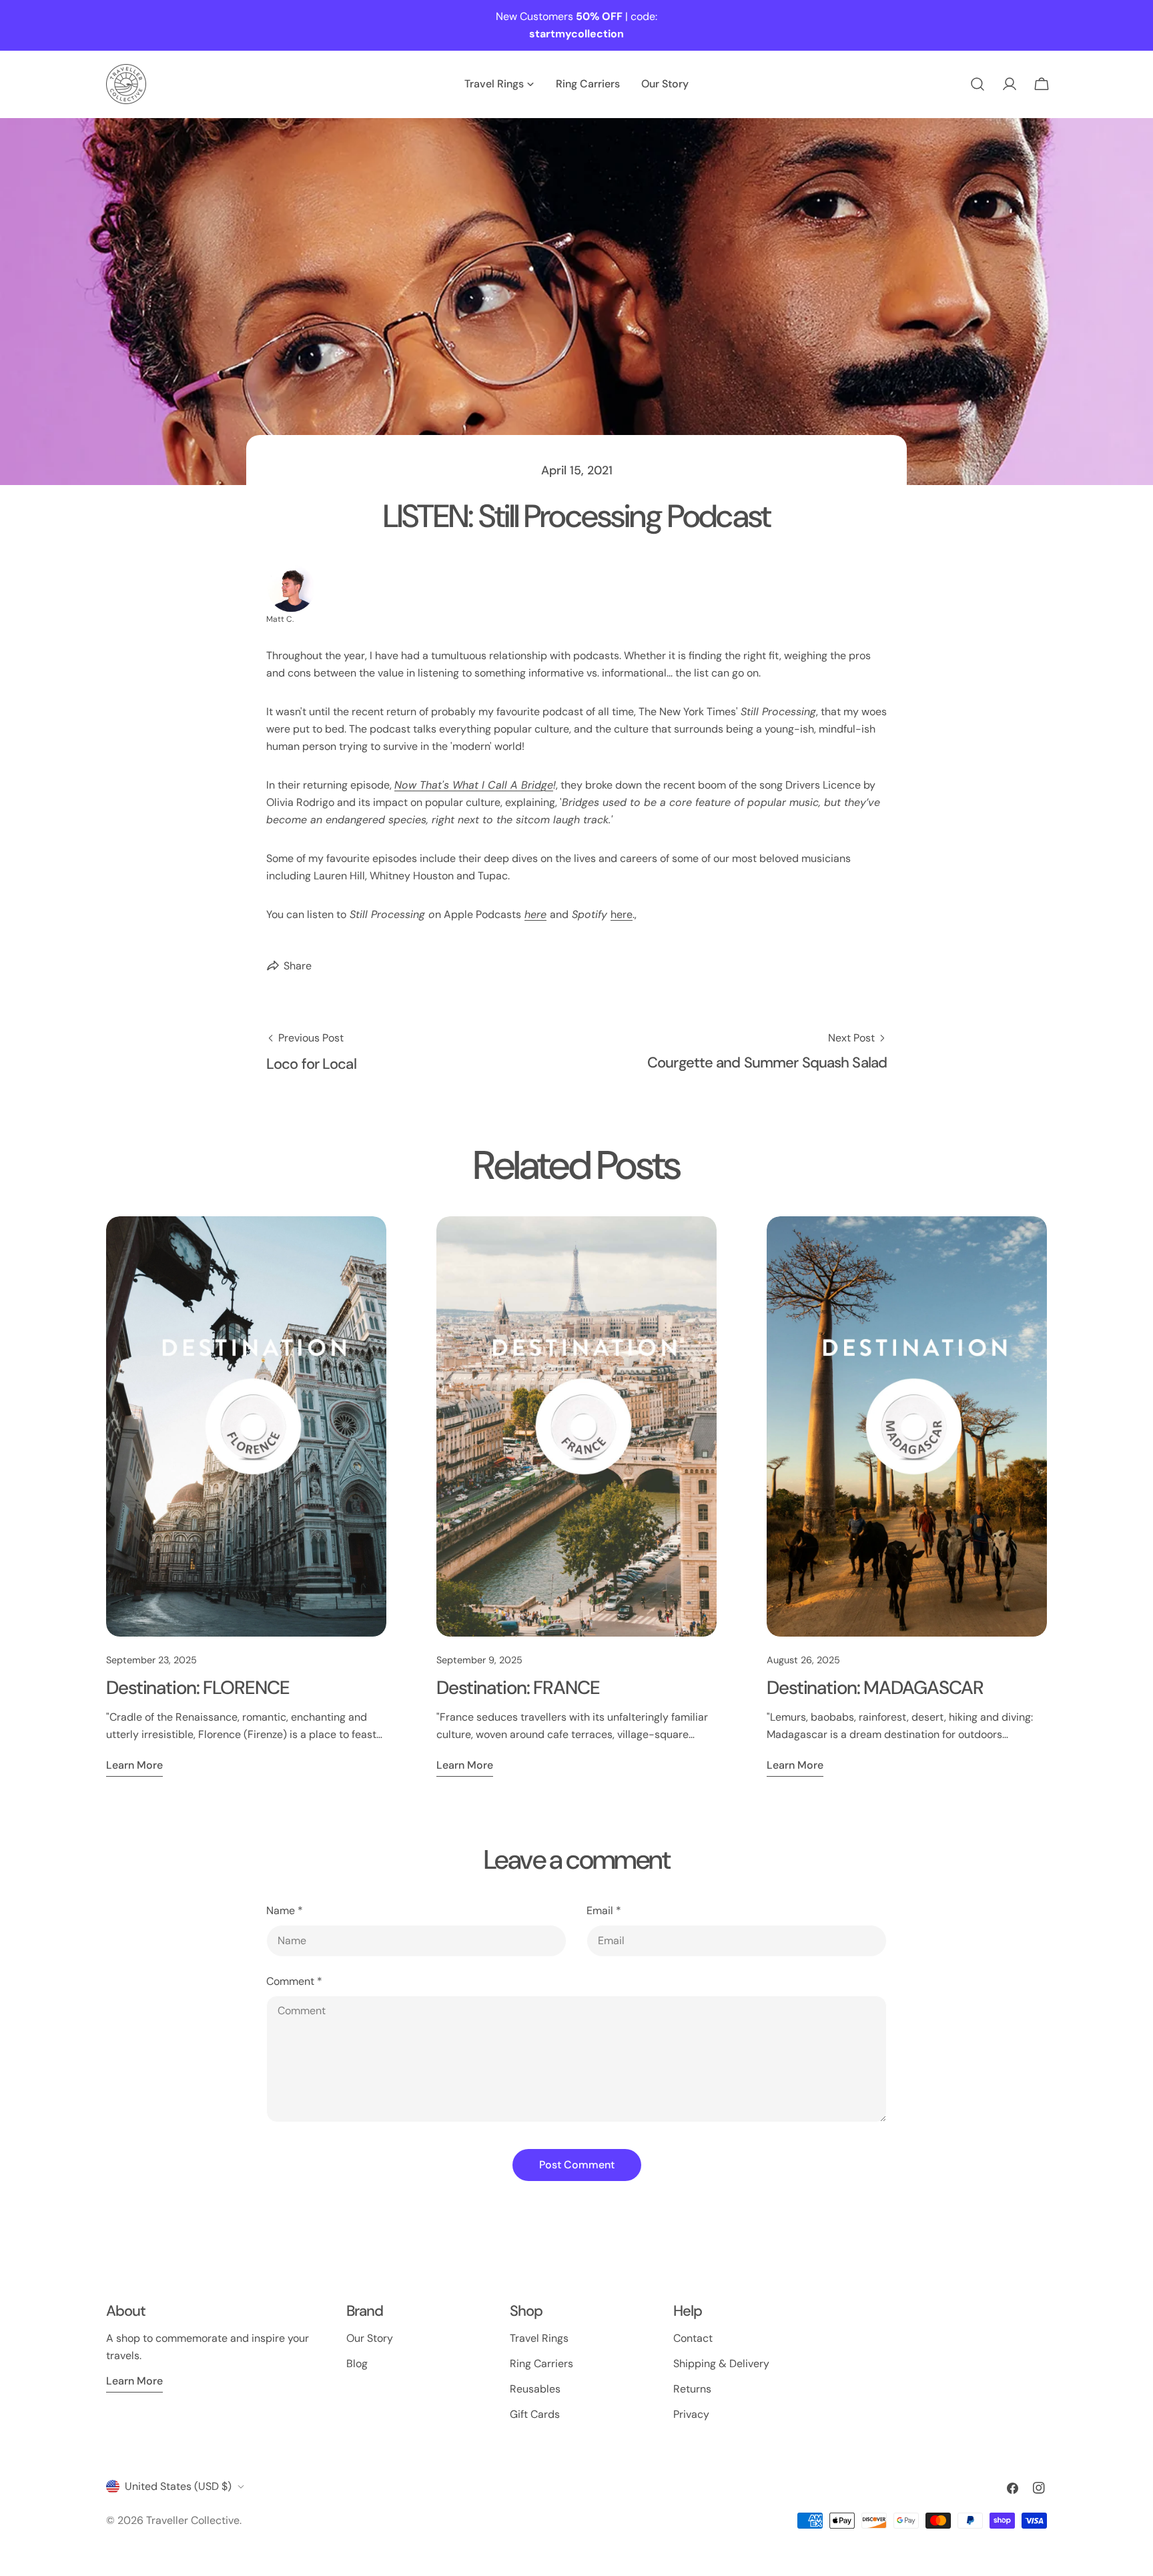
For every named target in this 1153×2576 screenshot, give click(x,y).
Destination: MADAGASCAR (875, 1688)
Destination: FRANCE (518, 1688)
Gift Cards (535, 2414)
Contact (693, 2338)
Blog (357, 2364)
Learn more (134, 1765)
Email (604, 1910)
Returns (692, 2389)
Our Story (370, 2338)
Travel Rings (539, 2338)
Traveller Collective (193, 2520)
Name (285, 1910)
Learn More (134, 2381)
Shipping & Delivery (721, 2364)
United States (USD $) (178, 2486)
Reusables (535, 2389)
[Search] (978, 84)
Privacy (691, 2414)
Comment (294, 1981)
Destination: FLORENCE (198, 1688)
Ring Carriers (541, 2364)
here (535, 914)
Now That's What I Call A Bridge (474, 785)
